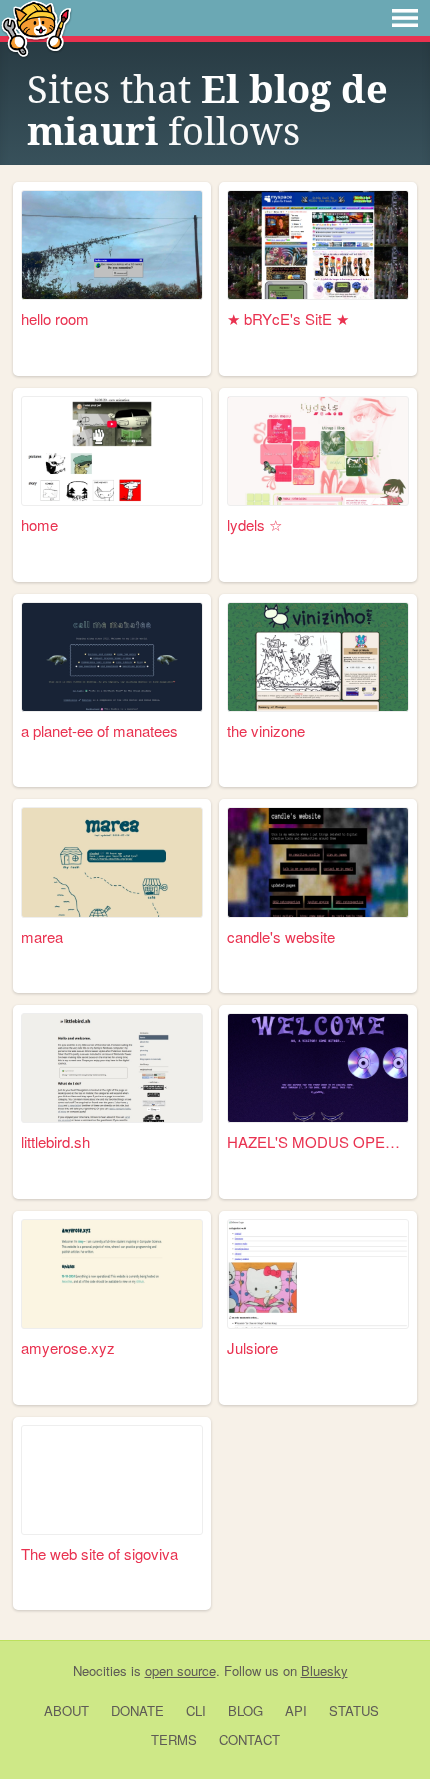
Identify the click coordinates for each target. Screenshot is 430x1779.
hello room (55, 318)
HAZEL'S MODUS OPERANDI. (318, 1141)
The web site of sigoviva (99, 1553)
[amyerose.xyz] (112, 1274)
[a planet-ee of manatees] (112, 657)
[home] (112, 451)
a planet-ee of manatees (99, 730)
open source (180, 1670)
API (296, 1710)
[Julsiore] (318, 1274)
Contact (249, 1739)
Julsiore (252, 1347)
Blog (245, 1710)
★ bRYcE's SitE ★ (288, 318)
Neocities (100, 1670)
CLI (196, 1710)
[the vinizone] (318, 657)
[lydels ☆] (318, 451)
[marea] (112, 862)
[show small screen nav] (405, 18)
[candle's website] (318, 862)
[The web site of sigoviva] (112, 1480)
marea (42, 936)
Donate (137, 1710)
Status (354, 1710)
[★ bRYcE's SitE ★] (318, 245)
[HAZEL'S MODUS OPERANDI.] (318, 1068)
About (66, 1710)
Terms (174, 1739)
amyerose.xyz (68, 1347)
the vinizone (266, 730)
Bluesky (324, 1670)
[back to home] (36, 27)
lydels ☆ (254, 524)
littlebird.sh (55, 1141)
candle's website (281, 936)
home (39, 524)
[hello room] (112, 245)
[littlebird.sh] (112, 1068)
